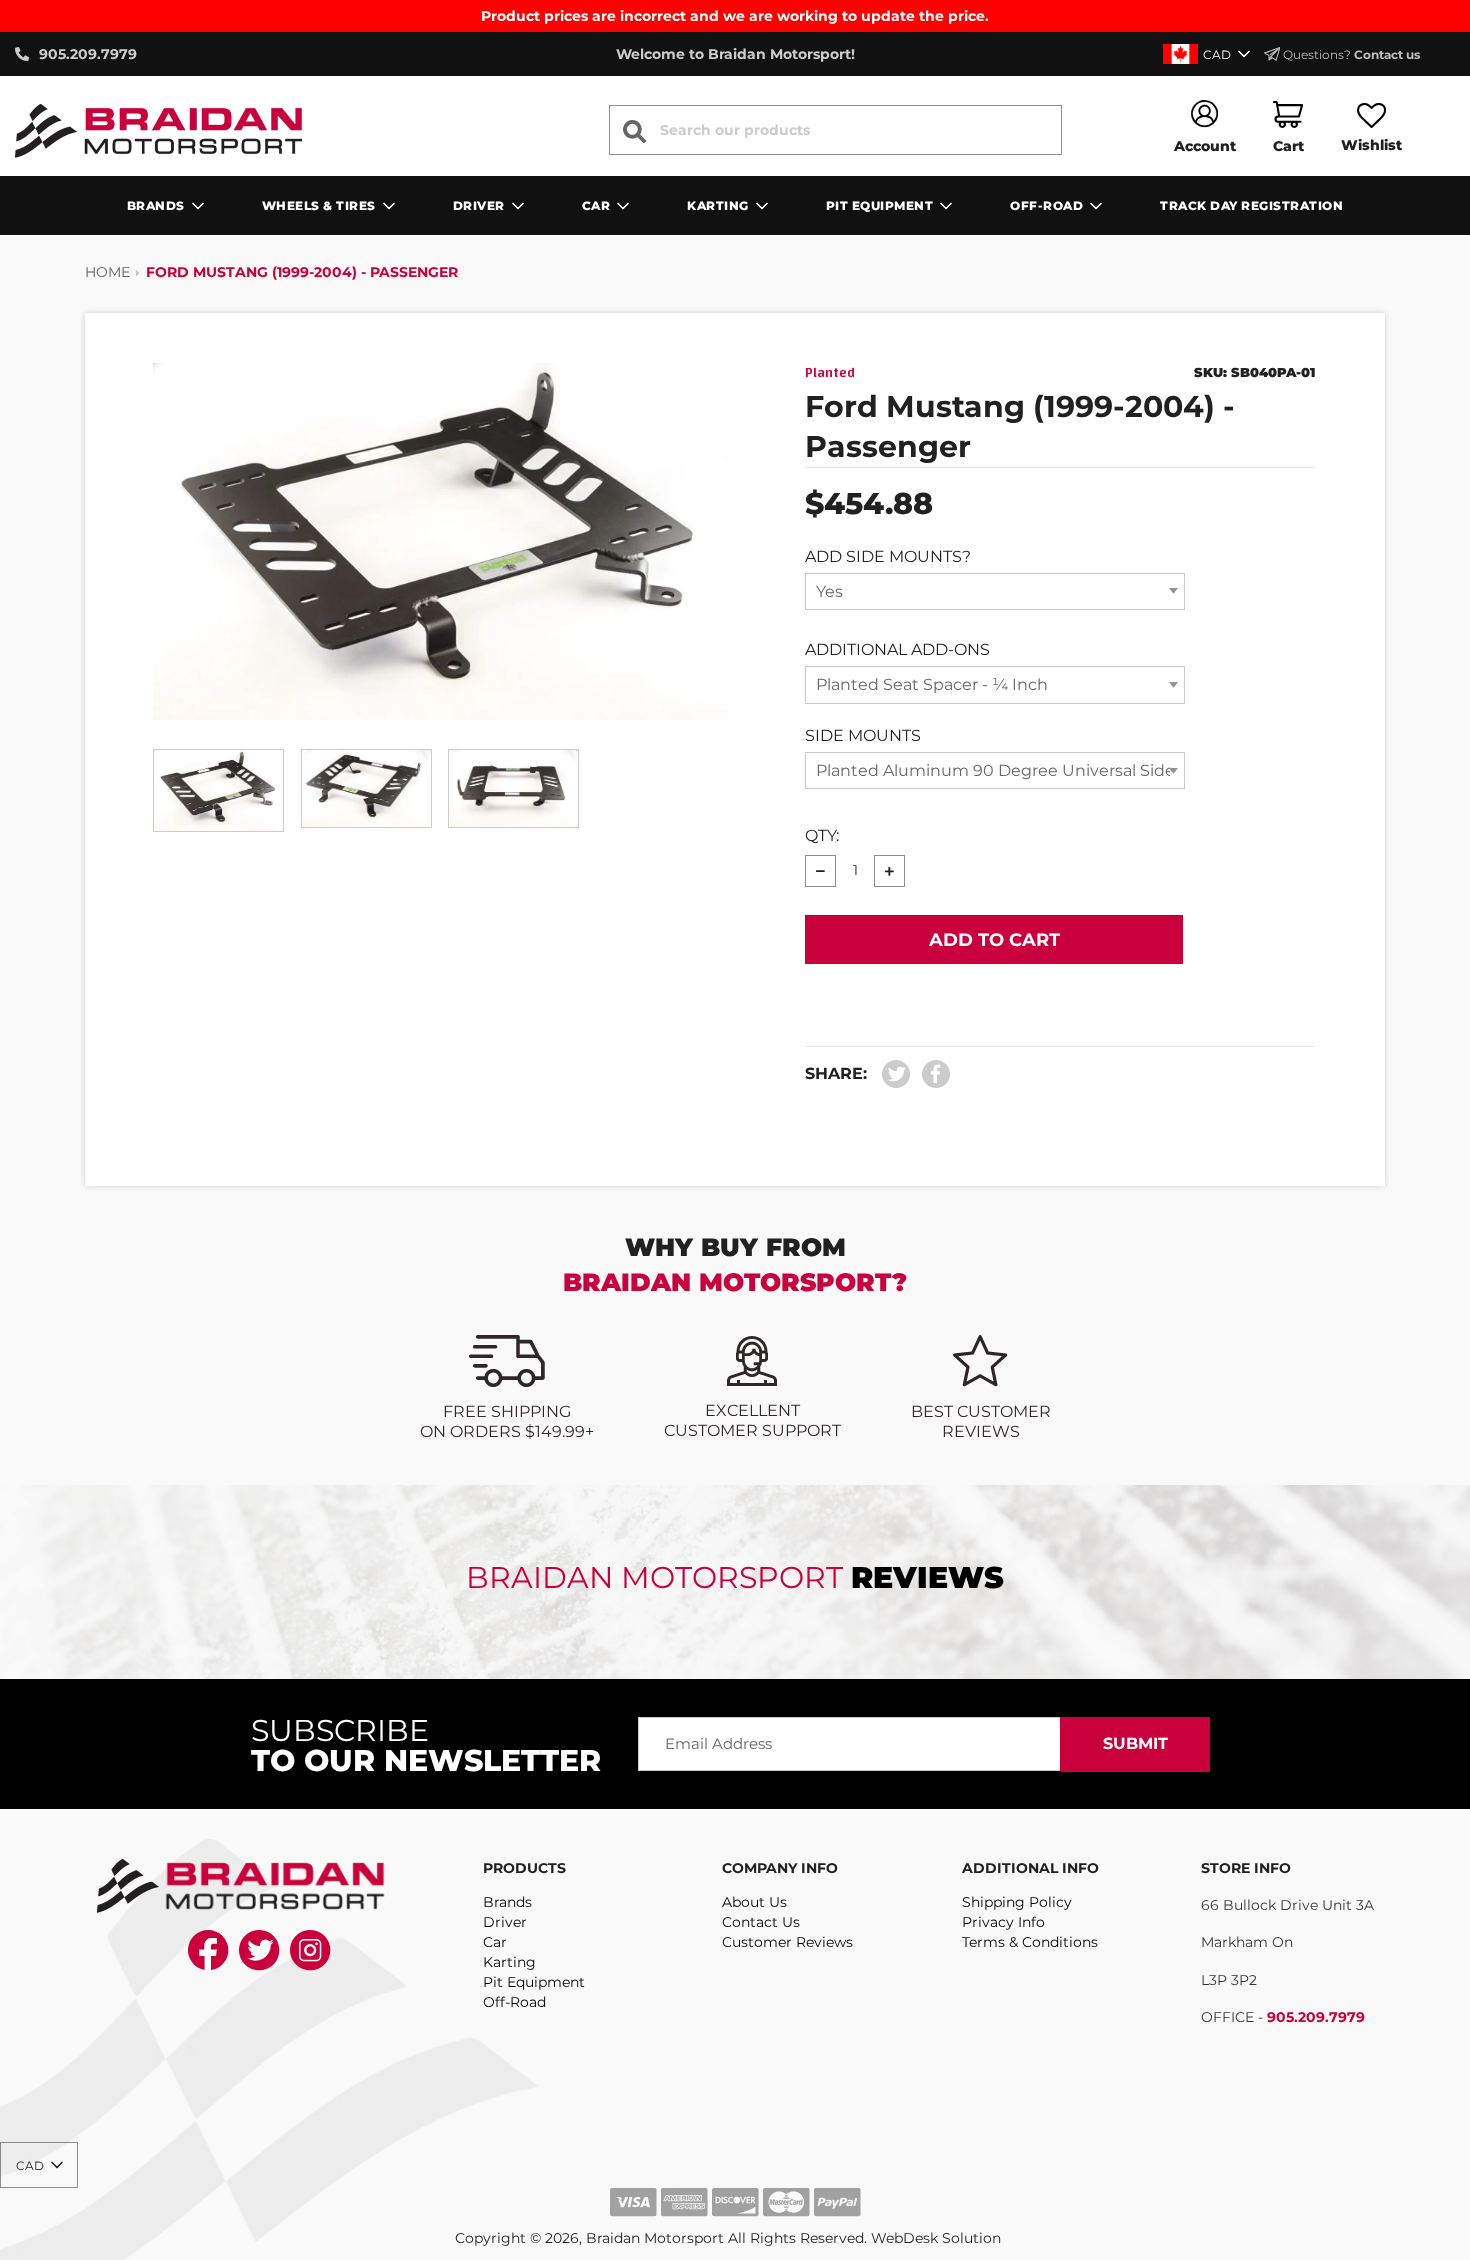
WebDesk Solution (936, 2238)
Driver (505, 1922)
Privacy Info (1003, 1922)
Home (107, 272)
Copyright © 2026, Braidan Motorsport (589, 2238)
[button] (1208, 54)
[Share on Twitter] (896, 1074)
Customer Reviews (787, 1942)
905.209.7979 (1316, 2017)
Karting (509, 1962)
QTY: (822, 835)
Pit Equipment (534, 1982)
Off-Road (514, 2002)
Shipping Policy (1017, 1902)
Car (495, 1942)
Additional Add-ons (897, 649)
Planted (830, 373)
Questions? (1350, 54)
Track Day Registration (1251, 205)
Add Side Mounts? (888, 556)
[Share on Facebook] (931, 1074)
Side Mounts (863, 735)
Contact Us (761, 1922)
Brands (507, 1902)
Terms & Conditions (1030, 1942)
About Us (754, 1902)
